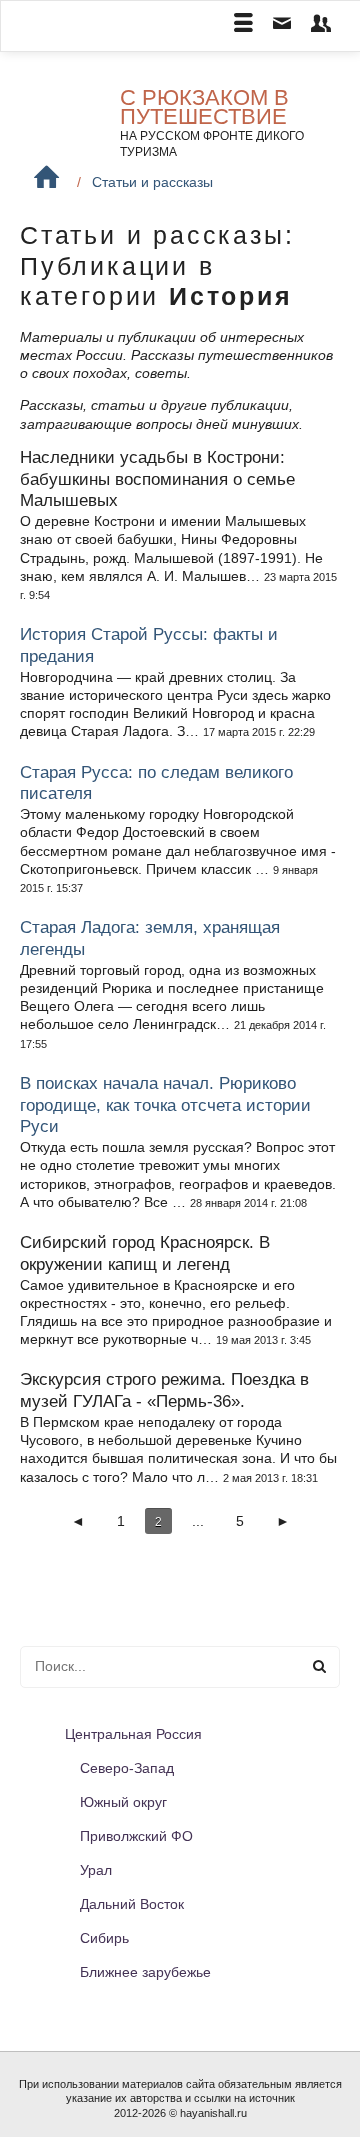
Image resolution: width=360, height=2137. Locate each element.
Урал (96, 1870)
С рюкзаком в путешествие (204, 107)
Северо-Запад (127, 1768)
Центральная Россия (133, 1734)
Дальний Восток (132, 1904)
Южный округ (123, 1802)
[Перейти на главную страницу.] (46, 177)
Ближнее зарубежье (145, 1972)
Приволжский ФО (136, 1836)
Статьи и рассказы (152, 182)
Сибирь (104, 1938)
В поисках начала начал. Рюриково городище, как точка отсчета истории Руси (165, 1105)
